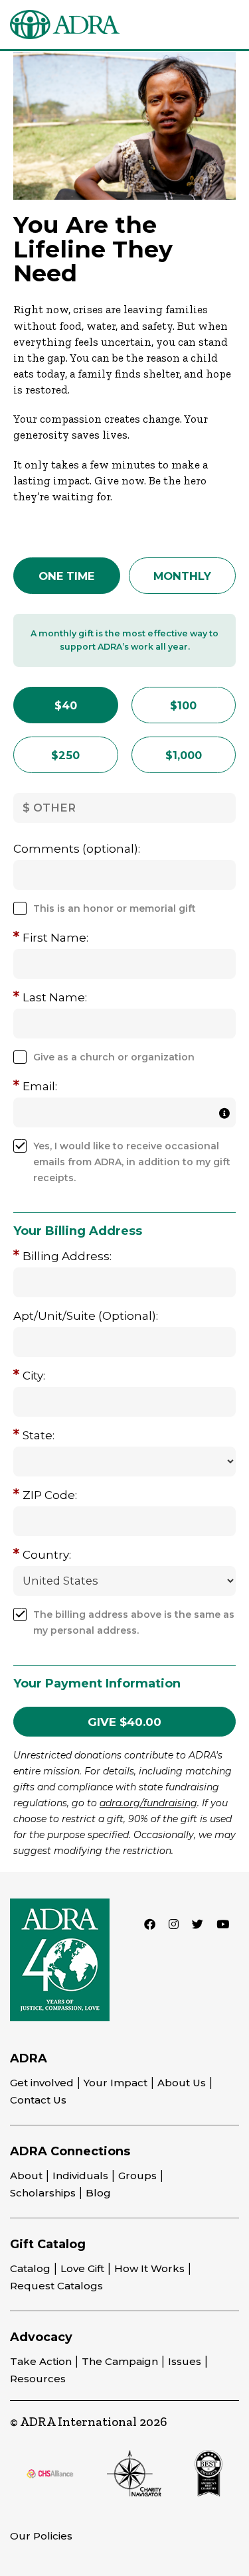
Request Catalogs (56, 2286)
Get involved (42, 2083)
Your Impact (116, 2083)
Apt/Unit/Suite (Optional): (86, 1316)
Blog (98, 2193)
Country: (47, 1555)
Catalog (30, 2268)
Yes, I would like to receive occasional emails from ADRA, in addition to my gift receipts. (132, 1162)
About (26, 2176)
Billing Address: (67, 1256)
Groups (137, 2176)
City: (34, 1376)
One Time (66, 576)
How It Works (149, 2268)
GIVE (124, 1722)
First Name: (55, 938)
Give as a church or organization (114, 1057)
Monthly (182, 576)
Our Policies (41, 2536)
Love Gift (82, 2268)
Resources (38, 2379)
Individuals (80, 2176)
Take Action (41, 2361)
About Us (182, 2083)
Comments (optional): (77, 849)
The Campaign (120, 2361)
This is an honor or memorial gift (115, 908)
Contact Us (38, 2100)
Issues (185, 2361)
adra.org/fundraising (148, 1803)
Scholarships (43, 2193)
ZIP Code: (50, 1495)
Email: (40, 1086)
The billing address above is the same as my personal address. (134, 1622)
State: (39, 1435)
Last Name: (55, 997)
